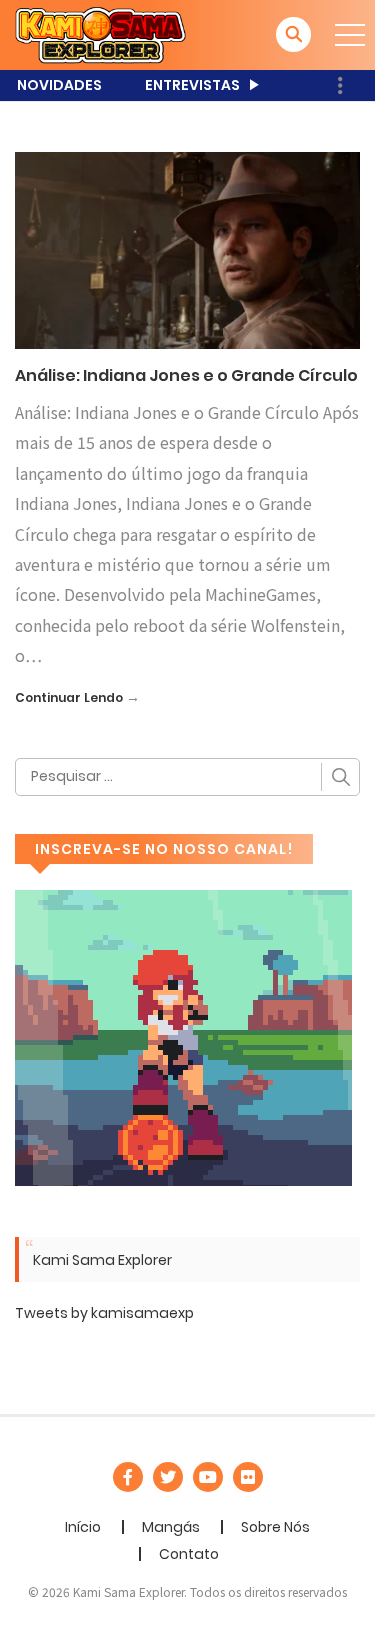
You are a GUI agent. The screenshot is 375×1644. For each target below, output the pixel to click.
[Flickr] (248, 1477)
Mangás (171, 1527)
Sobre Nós (275, 1527)
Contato (189, 1554)
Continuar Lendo (69, 697)
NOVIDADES (59, 85)
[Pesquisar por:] (187, 777)
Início (83, 1527)
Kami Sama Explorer (102, 1260)
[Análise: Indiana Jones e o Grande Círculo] (187, 250)
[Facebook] (128, 1477)
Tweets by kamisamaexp (104, 1313)
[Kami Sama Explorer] (100, 34)
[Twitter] (168, 1477)
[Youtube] (208, 1477)
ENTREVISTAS (192, 85)
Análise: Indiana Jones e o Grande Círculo (186, 375)
